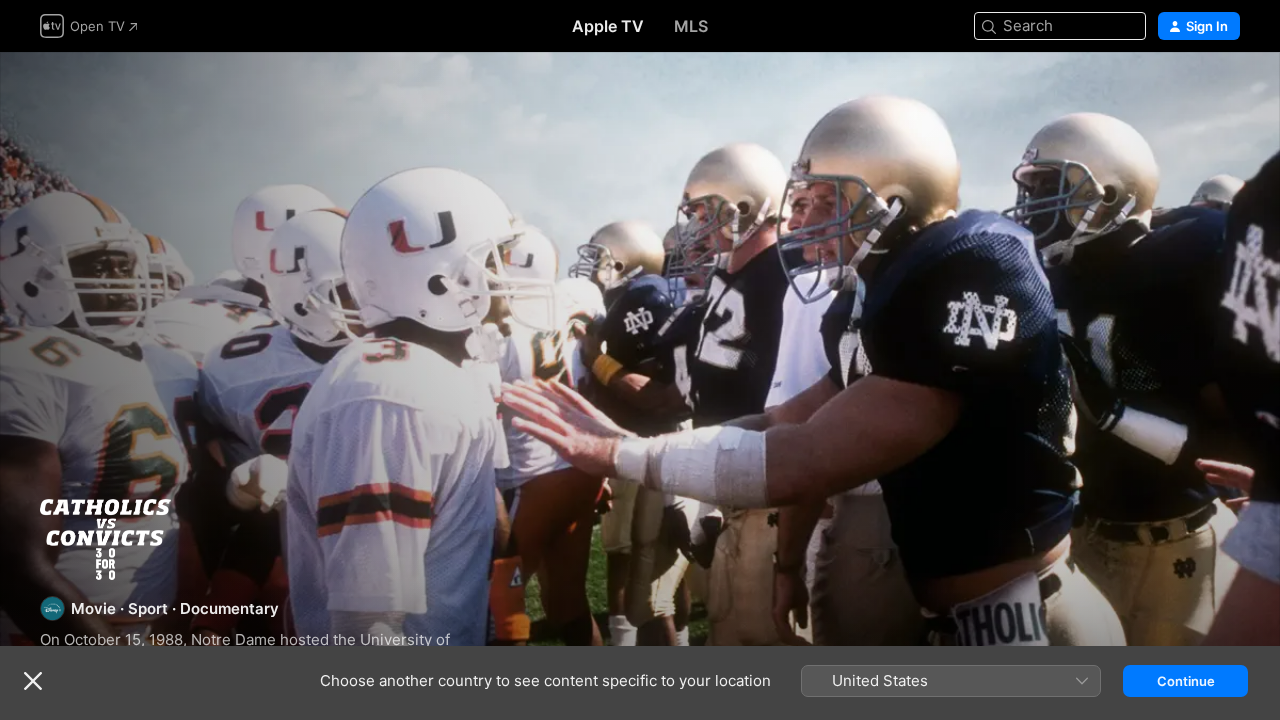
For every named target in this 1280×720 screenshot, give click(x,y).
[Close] (33, 681)
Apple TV (608, 26)
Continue (1186, 681)
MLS (691, 26)
